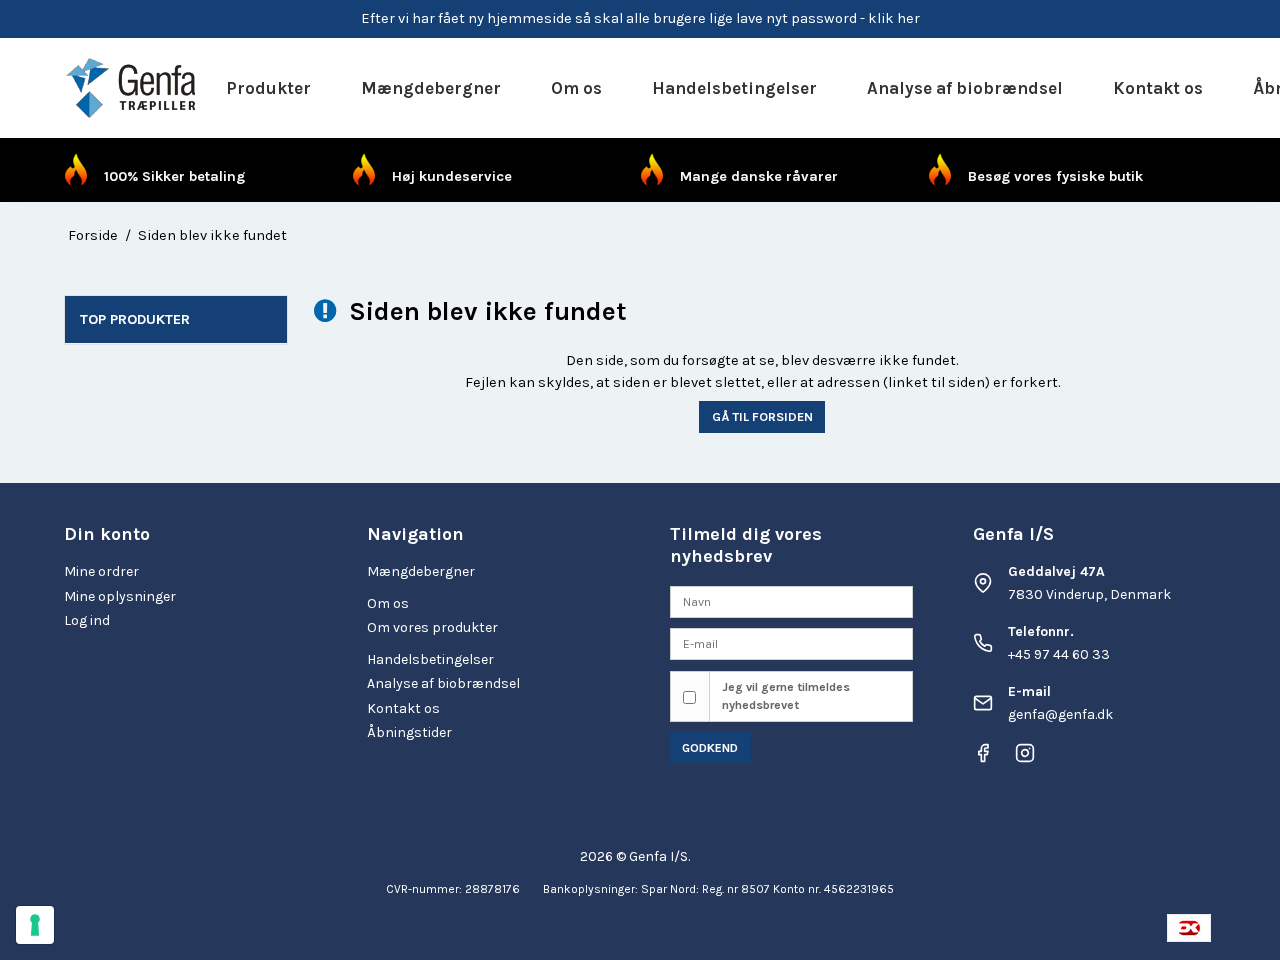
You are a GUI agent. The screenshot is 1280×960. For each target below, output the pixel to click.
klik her (894, 18)
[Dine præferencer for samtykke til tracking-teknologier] (35, 925)
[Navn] (791, 600)
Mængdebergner (431, 88)
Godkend (710, 748)
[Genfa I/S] (132, 88)
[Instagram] (1025, 758)
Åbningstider (409, 732)
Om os (576, 88)
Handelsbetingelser (734, 88)
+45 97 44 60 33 (1059, 654)
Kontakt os (1158, 88)
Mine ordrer (101, 571)
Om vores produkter (432, 627)
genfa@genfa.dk (1060, 714)
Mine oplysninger (120, 596)
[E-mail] (791, 643)
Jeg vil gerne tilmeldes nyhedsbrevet (786, 696)
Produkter (268, 88)
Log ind (87, 620)
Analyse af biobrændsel (965, 88)
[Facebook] (983, 758)
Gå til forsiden (762, 416)
